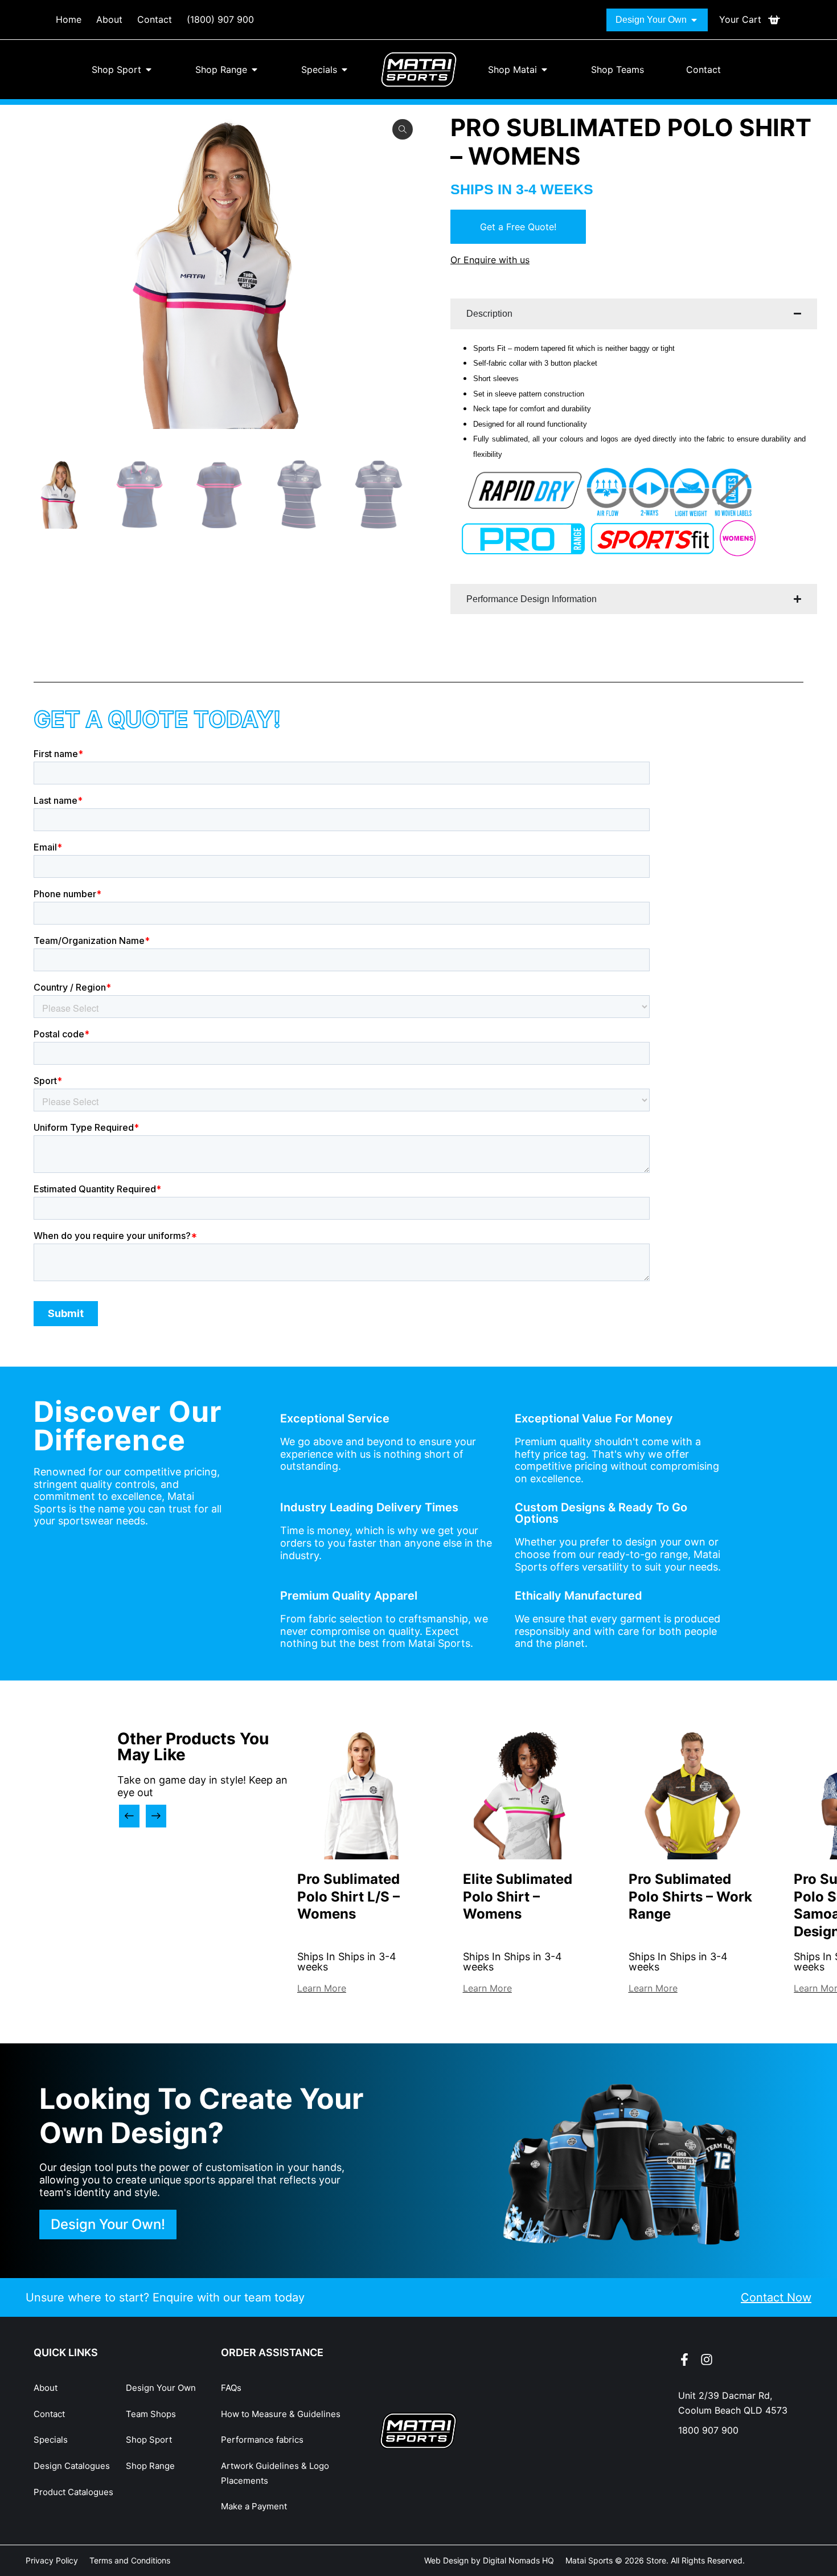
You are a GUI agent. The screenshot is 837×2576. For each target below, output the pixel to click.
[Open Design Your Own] (694, 20)
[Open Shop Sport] (149, 69)
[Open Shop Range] (255, 69)
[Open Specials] (344, 69)
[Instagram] (707, 2360)
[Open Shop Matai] (544, 69)
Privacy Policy (52, 2560)
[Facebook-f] (684, 2360)
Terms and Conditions (130, 2560)
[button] (129, 1816)
